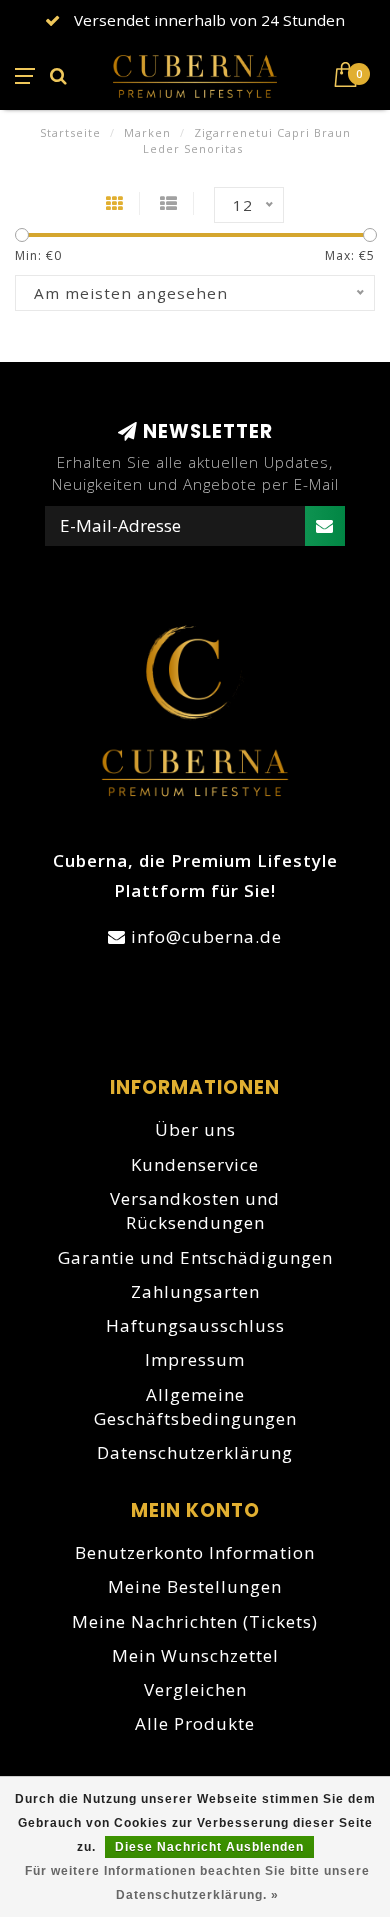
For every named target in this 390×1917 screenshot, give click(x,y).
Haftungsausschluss (195, 1325)
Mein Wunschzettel (195, 1655)
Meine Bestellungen (195, 1586)
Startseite (70, 132)
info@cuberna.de (206, 936)
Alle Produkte (195, 1723)
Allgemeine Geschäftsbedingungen (195, 1406)
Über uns (195, 1129)
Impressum (195, 1359)
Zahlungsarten (195, 1291)
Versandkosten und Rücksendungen (195, 1210)
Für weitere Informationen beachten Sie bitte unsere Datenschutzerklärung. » (197, 1883)
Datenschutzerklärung (195, 1452)
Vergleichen (195, 1689)
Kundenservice (195, 1164)
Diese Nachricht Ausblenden (209, 1847)
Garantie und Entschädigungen (195, 1257)
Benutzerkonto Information (195, 1552)
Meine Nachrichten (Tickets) (195, 1621)
